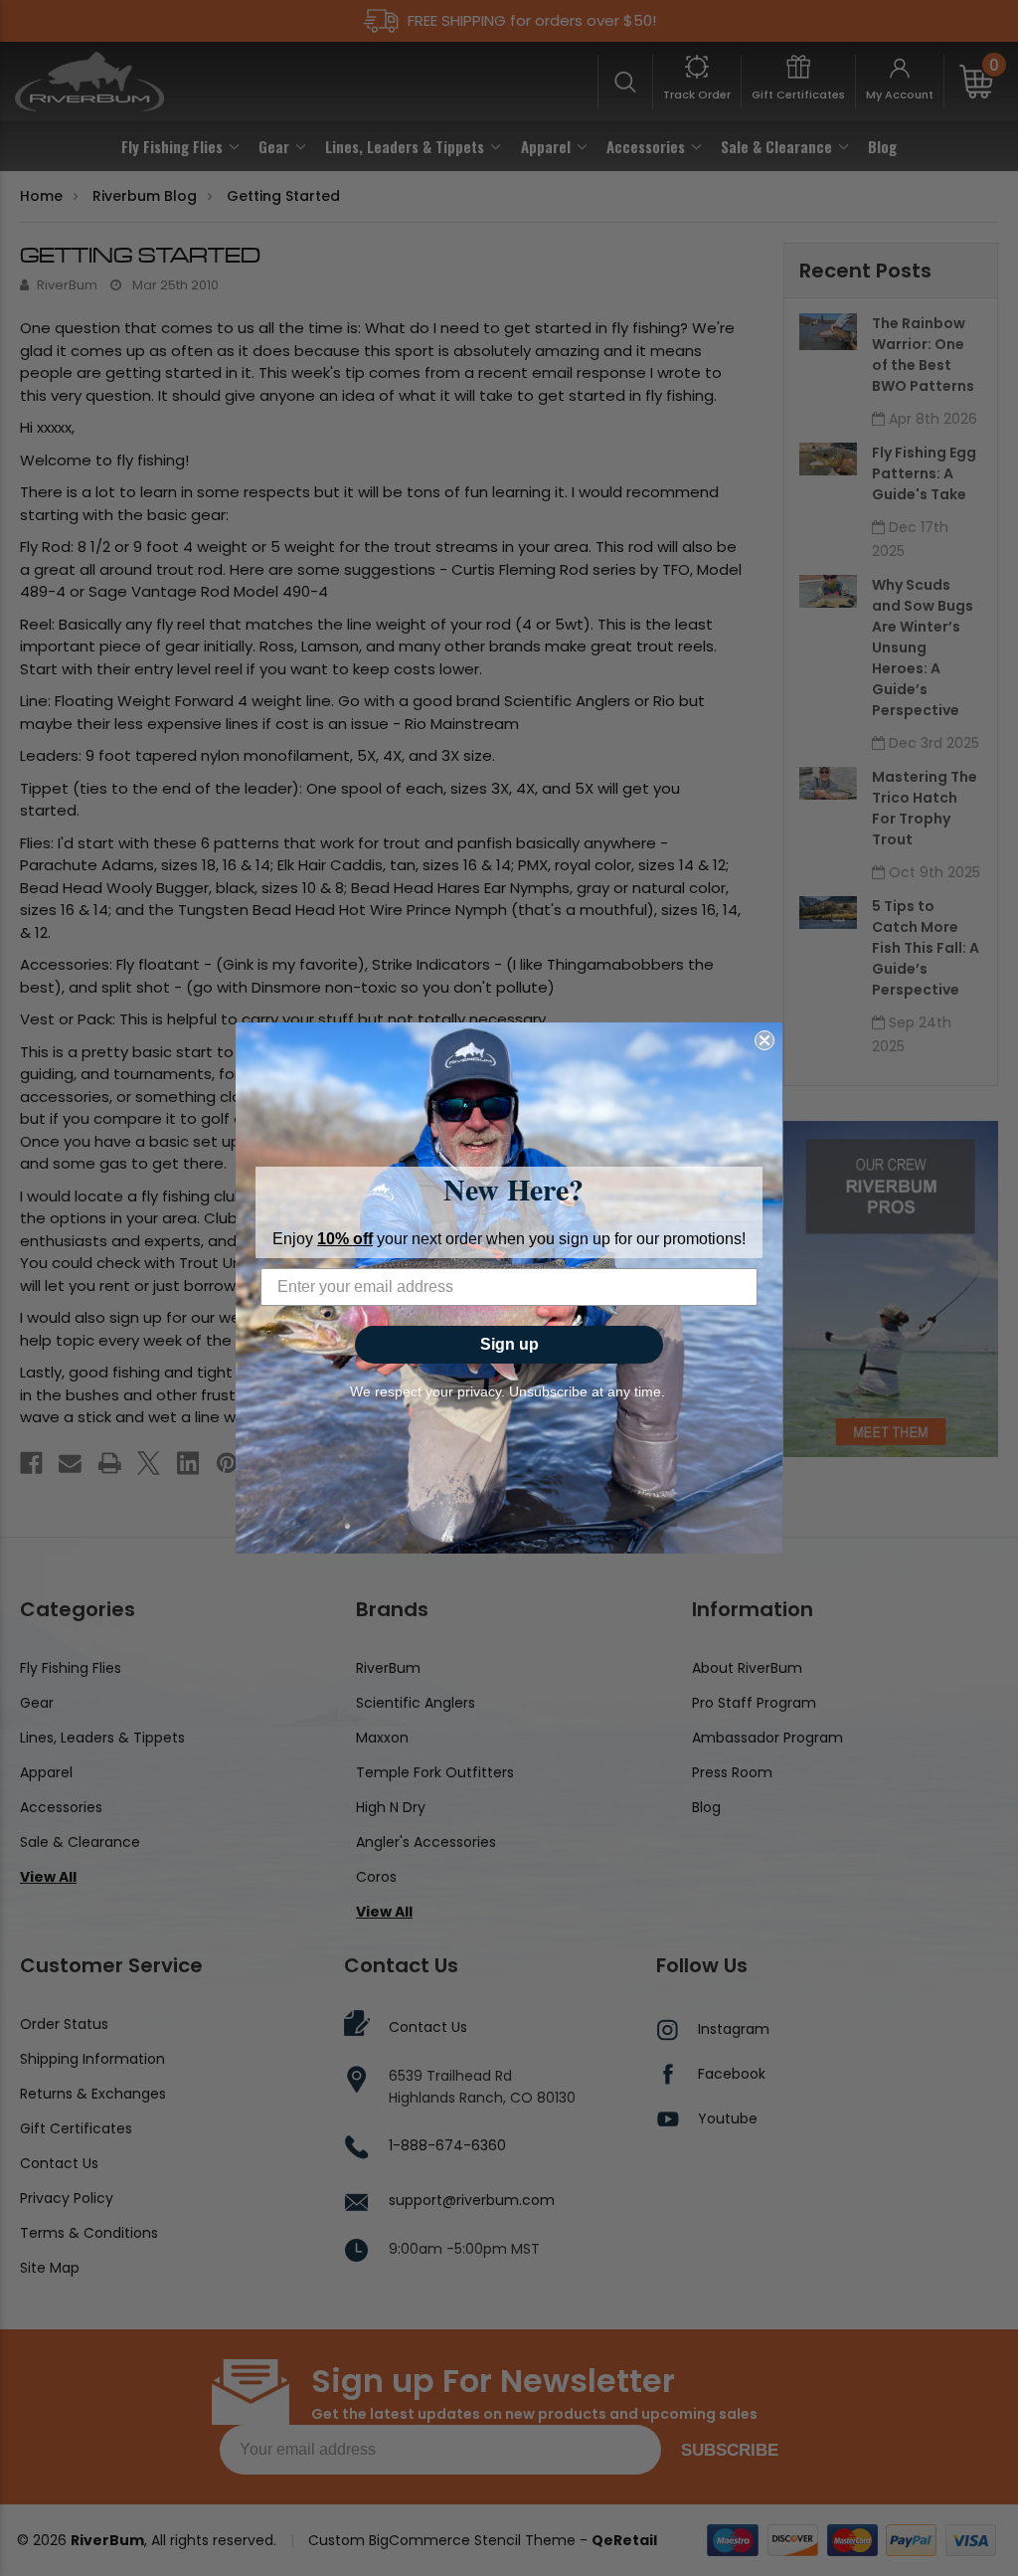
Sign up (509, 1344)
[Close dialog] (764, 1040)
